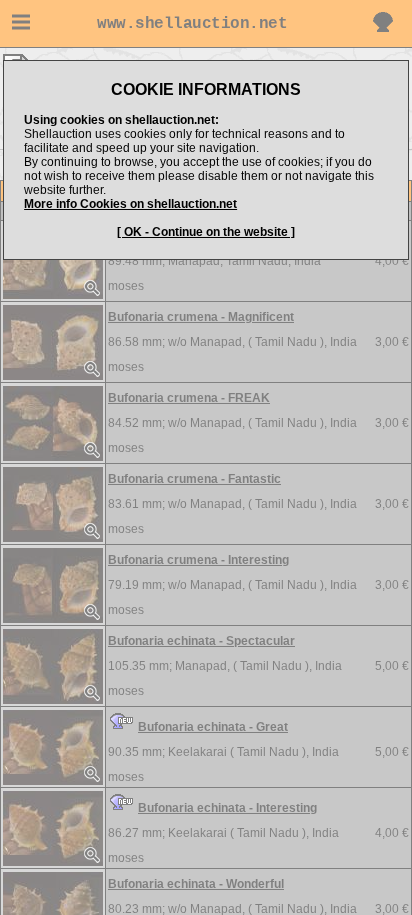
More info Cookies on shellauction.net (130, 204)
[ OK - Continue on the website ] (206, 232)
